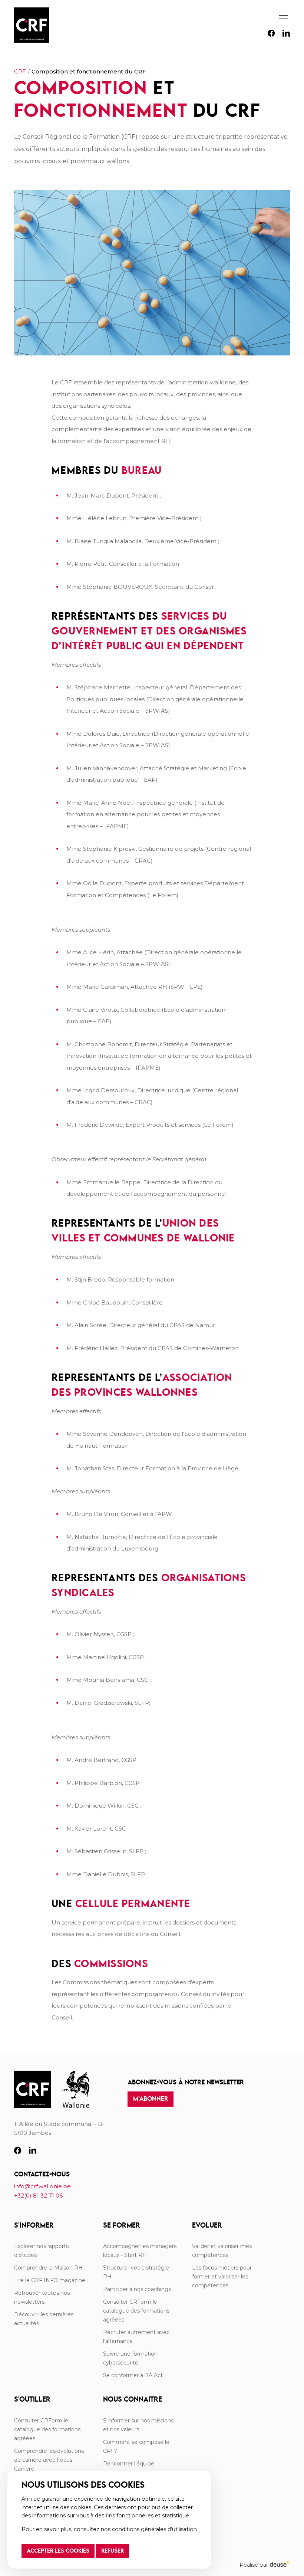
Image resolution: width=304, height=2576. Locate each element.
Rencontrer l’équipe (129, 2464)
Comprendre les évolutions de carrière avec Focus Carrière (49, 2460)
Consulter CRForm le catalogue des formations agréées (136, 2311)
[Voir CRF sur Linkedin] (286, 35)
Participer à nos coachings (137, 2289)
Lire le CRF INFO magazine (50, 2280)
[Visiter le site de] (76, 2090)
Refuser (113, 2551)
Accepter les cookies (58, 2551)
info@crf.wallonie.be (42, 2186)
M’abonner (151, 2099)
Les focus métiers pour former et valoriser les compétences (222, 2277)
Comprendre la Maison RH (48, 2268)
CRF (20, 71)
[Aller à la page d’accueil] (33, 2090)
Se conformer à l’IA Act (133, 2375)
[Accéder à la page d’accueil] (32, 25)
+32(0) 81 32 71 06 (38, 2196)
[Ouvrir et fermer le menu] (283, 14)
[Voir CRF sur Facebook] (271, 35)
